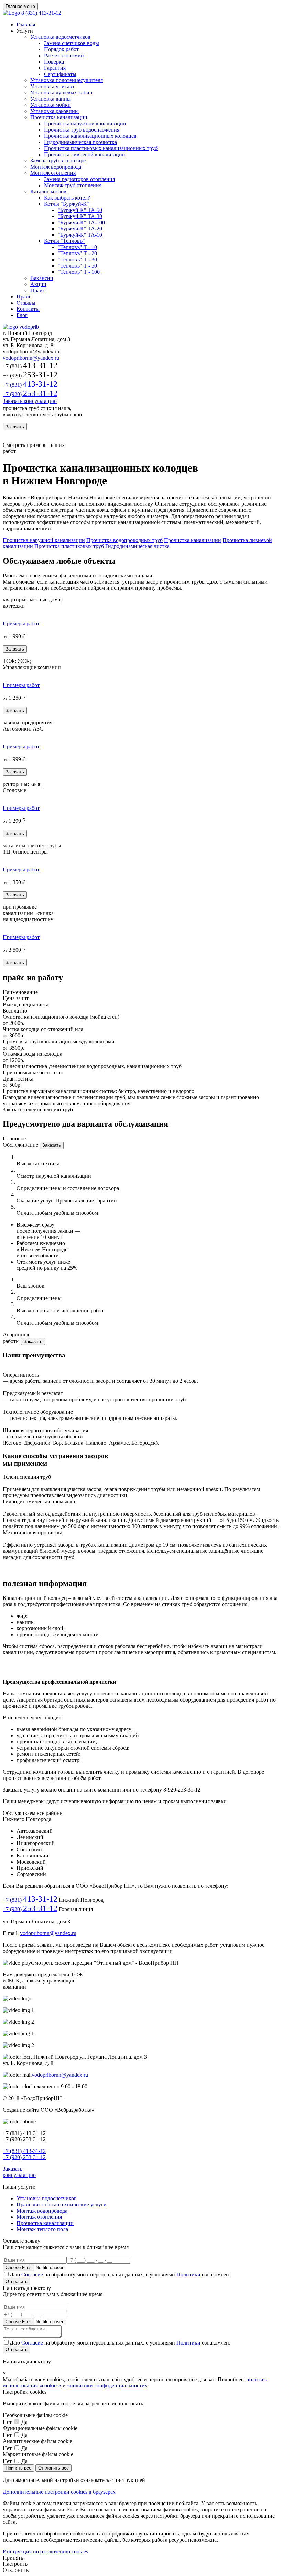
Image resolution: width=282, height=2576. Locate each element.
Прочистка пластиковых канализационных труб (101, 148)
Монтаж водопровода (56, 167)
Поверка (54, 62)
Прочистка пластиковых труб (69, 546)
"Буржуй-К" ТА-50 (80, 210)
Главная (26, 25)
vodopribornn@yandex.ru (31, 358)
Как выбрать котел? (67, 198)
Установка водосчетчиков (60, 37)
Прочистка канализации (59, 117)
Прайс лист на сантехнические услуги (62, 2205)
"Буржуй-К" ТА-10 (80, 235)
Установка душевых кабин (61, 93)
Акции (38, 284)
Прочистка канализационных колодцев (90, 136)
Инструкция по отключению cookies (45, 2551)
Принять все (18, 2468)
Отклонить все (53, 2468)
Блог (22, 315)
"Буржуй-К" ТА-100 (81, 222)
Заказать (15, 427)
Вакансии (42, 278)
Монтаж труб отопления (73, 185)
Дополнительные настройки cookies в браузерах (59, 2492)
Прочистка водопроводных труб (124, 540)
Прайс (38, 290)
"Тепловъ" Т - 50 (77, 266)
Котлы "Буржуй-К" (67, 204)
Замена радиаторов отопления (79, 179)
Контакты (28, 309)
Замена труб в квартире (58, 161)
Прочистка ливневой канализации (85, 154)
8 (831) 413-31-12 (41, 13)
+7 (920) (30, 394)
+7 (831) (30, 385)
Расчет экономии (64, 55)
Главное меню (20, 6)
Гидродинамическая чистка (137, 546)
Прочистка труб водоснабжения (82, 130)
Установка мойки (51, 105)
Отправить (17, 2281)
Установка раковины (55, 111)
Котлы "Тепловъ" (64, 241)
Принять (13, 2558)
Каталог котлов (48, 191)
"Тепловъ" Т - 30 (77, 259)
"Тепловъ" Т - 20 (77, 253)
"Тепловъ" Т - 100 (79, 272)
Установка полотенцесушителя (67, 80)
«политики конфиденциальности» (107, 2386)
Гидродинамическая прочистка (80, 142)
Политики (188, 2275)
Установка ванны (51, 99)
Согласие (32, 2275)
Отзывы (26, 303)
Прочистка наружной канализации (85, 123)
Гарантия (55, 68)
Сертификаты (60, 74)
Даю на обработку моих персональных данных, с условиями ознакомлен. (120, 2275)
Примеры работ (21, 624)
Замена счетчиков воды (72, 43)
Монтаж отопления (53, 173)
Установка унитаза (52, 86)
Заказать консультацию (30, 401)
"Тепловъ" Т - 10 (77, 247)
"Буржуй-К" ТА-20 (80, 229)
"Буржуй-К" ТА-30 (80, 216)
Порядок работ (61, 49)
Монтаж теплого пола (42, 2229)
